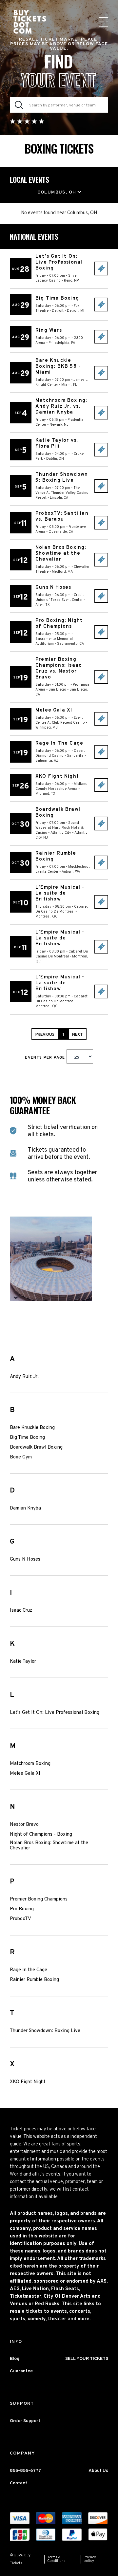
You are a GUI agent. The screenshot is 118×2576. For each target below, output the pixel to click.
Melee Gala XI (25, 1774)
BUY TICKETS (101, 269)
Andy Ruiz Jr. (24, 1377)
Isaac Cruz (21, 1611)
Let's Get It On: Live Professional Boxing (55, 1713)
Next (77, 1035)
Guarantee (21, 2371)
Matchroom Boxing (30, 1764)
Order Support (25, 2421)
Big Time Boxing (27, 1438)
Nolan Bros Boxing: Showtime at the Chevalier (49, 1846)
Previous (45, 1035)
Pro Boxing (22, 1909)
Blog (15, 2359)
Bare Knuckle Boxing (32, 1428)
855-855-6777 (25, 2471)
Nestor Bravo (24, 1825)
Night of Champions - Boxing (41, 1835)
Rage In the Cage (29, 1970)
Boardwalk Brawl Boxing (36, 1448)
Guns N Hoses (25, 1560)
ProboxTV (20, 1919)
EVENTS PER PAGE (46, 1058)
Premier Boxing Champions (39, 1900)
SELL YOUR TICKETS (87, 2359)
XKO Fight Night (28, 2082)
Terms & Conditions (56, 2559)
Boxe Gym (21, 1457)
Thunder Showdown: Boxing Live (45, 2031)
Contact (19, 2483)
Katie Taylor (23, 1662)
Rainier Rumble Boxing (34, 1980)
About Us (98, 2471)
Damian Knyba (25, 1509)
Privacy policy (90, 2559)
